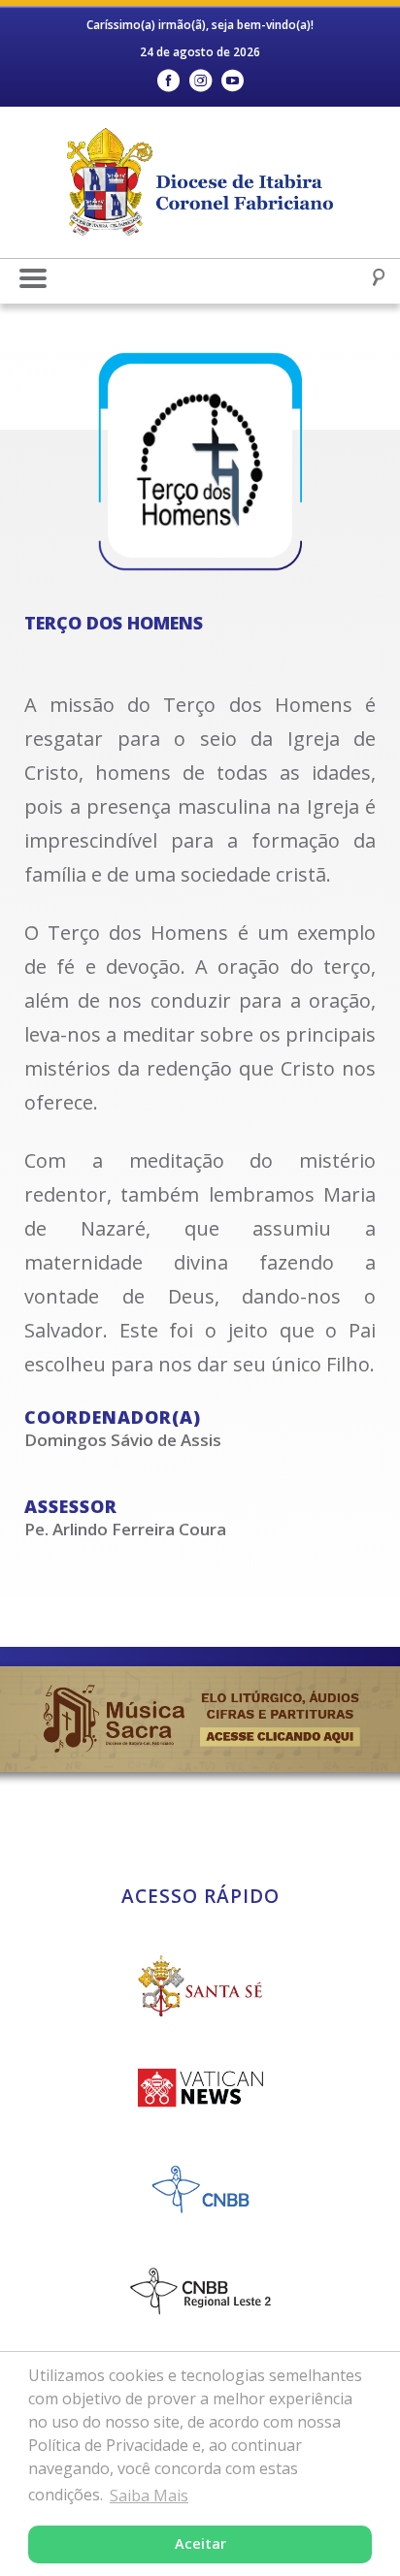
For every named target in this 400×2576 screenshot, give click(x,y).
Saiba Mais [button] (149, 2495)
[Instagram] (200, 81)
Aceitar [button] (200, 2544)
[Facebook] (168, 81)
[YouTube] (233, 81)
